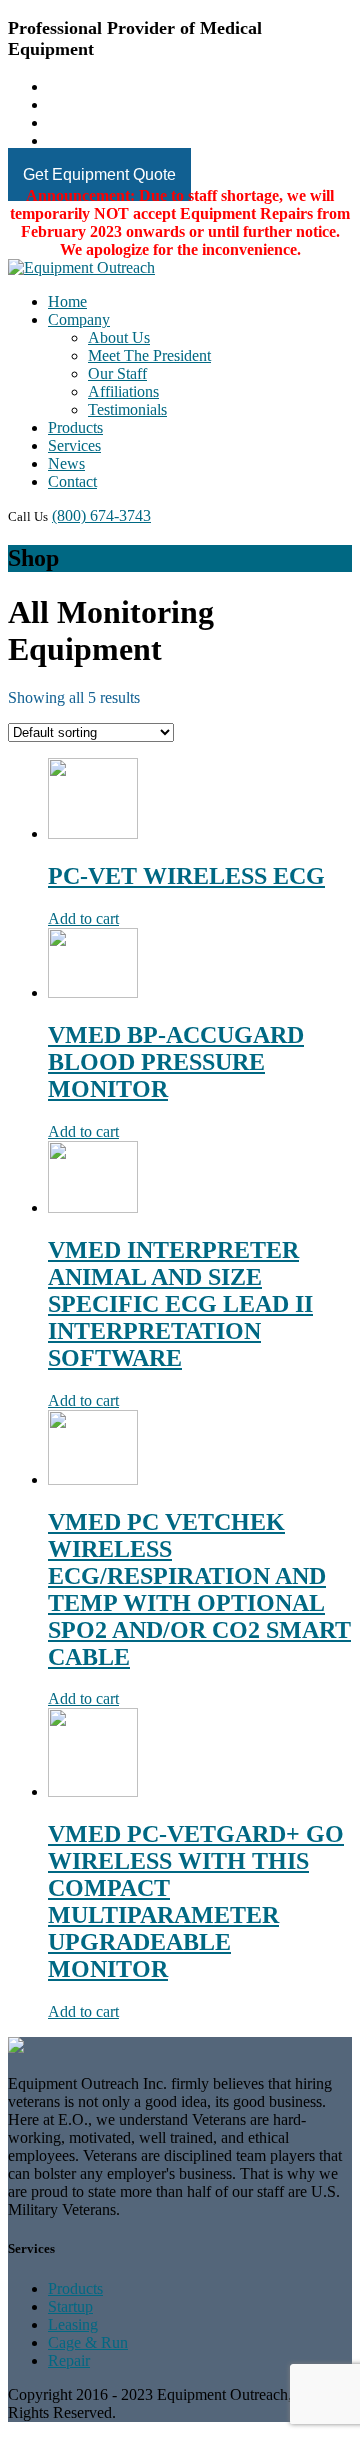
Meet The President (149, 355)
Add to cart (83, 918)
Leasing (73, 2324)
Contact (72, 481)
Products (75, 427)
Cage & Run (88, 2342)
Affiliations (123, 391)
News (66, 463)
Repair (69, 2360)
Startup (70, 2306)
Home (67, 301)
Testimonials (127, 409)
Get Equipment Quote (99, 174)
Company (79, 319)
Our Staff (117, 373)
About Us (119, 337)
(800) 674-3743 (101, 515)
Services (74, 445)
